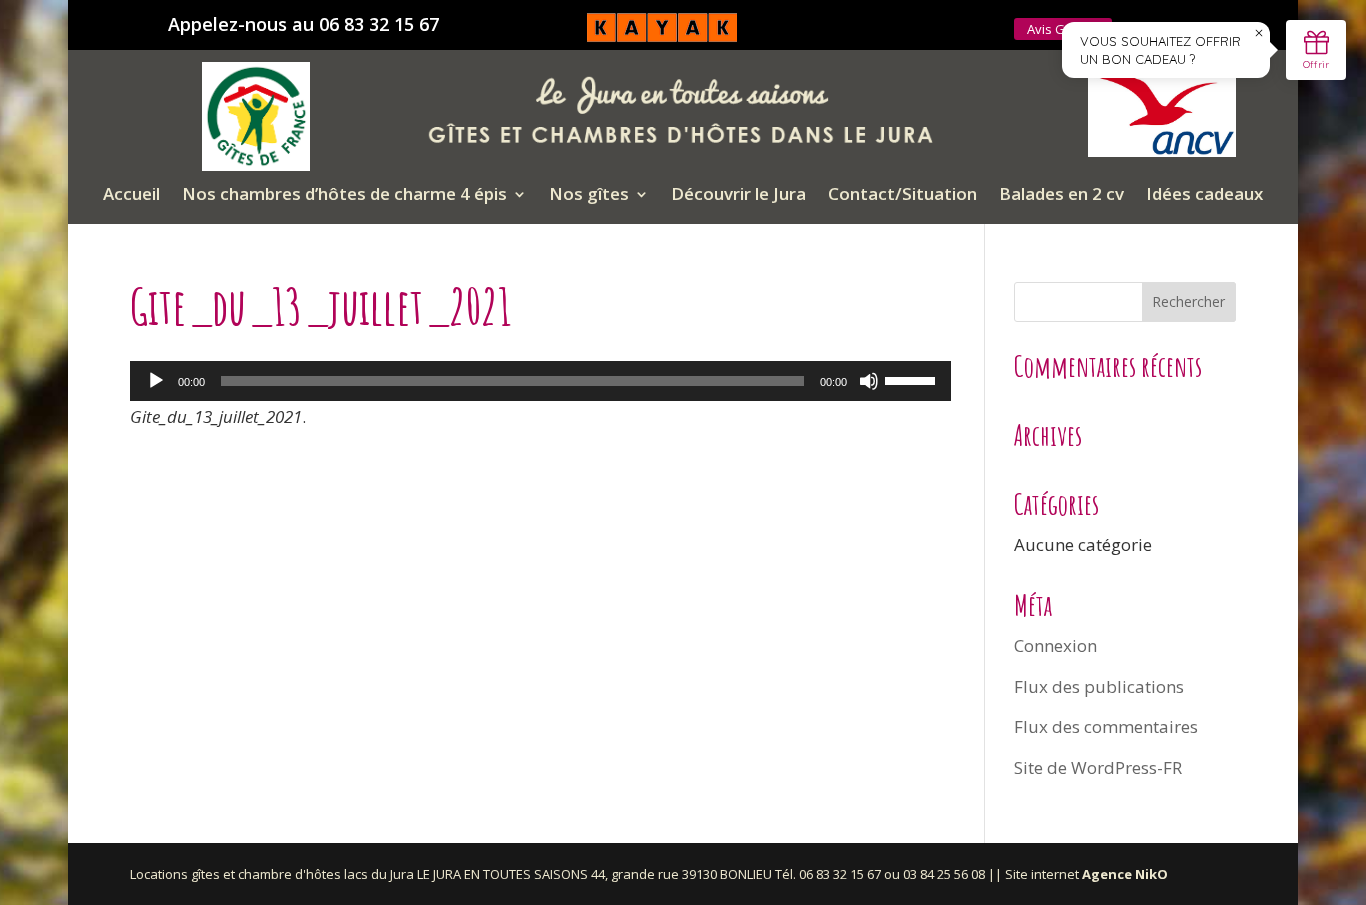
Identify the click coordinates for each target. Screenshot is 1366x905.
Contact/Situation (902, 196)
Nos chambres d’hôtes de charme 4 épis (344, 196)
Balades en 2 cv (1061, 196)
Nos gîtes (589, 196)
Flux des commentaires (1106, 726)
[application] (541, 381)
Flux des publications (1099, 686)
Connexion (1055, 645)
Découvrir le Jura (738, 196)
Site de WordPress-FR (1098, 767)
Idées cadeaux (1204, 196)
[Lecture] (156, 381)
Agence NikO (1125, 874)
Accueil (131, 196)
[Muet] (869, 381)
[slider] (913, 379)
